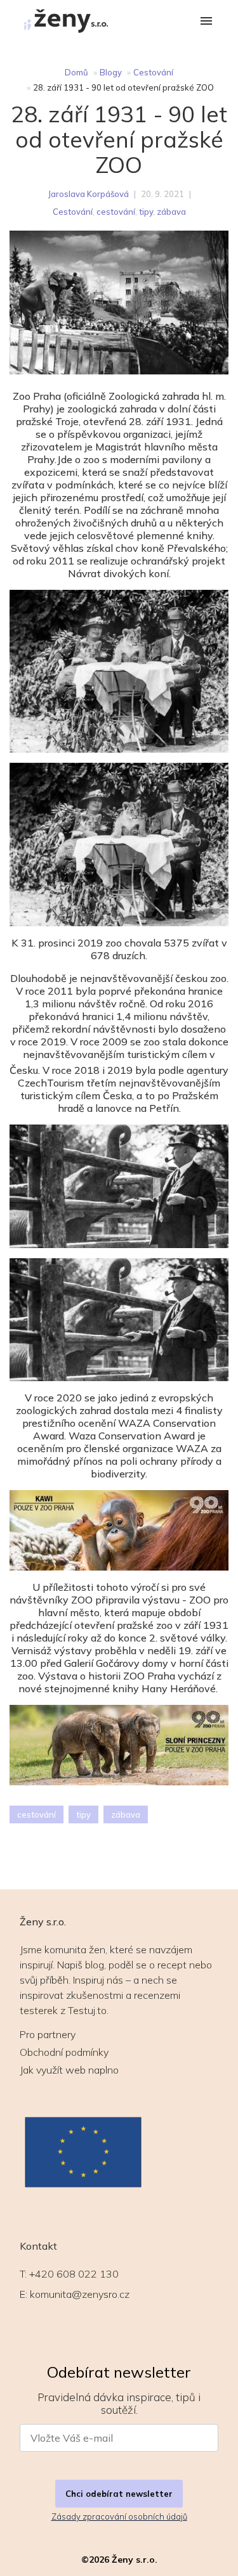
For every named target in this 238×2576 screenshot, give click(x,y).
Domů (76, 72)
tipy (146, 212)
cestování (116, 212)
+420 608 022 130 (74, 2274)
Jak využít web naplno (69, 2070)
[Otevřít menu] (206, 22)
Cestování (153, 72)
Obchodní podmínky (64, 2052)
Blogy (111, 72)
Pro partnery (48, 2034)
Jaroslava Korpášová (88, 194)
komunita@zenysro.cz (80, 2294)
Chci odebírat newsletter (119, 2494)
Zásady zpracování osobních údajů (119, 2516)
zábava (171, 212)
